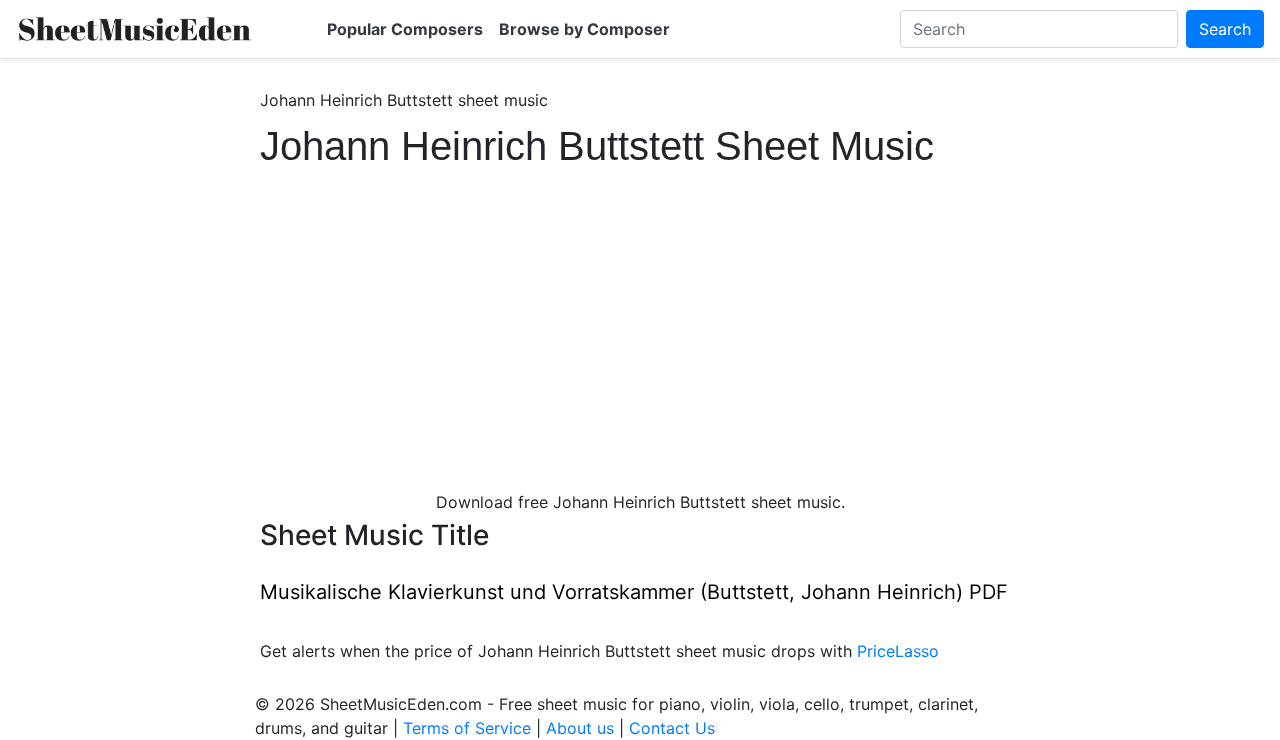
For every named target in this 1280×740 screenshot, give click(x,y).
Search (1225, 29)
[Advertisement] (640, 320)
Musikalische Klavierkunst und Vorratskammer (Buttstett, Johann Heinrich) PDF (634, 592)
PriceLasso (898, 651)
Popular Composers (405, 29)
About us (580, 728)
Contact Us (672, 728)
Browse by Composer (584, 29)
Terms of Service (467, 728)
